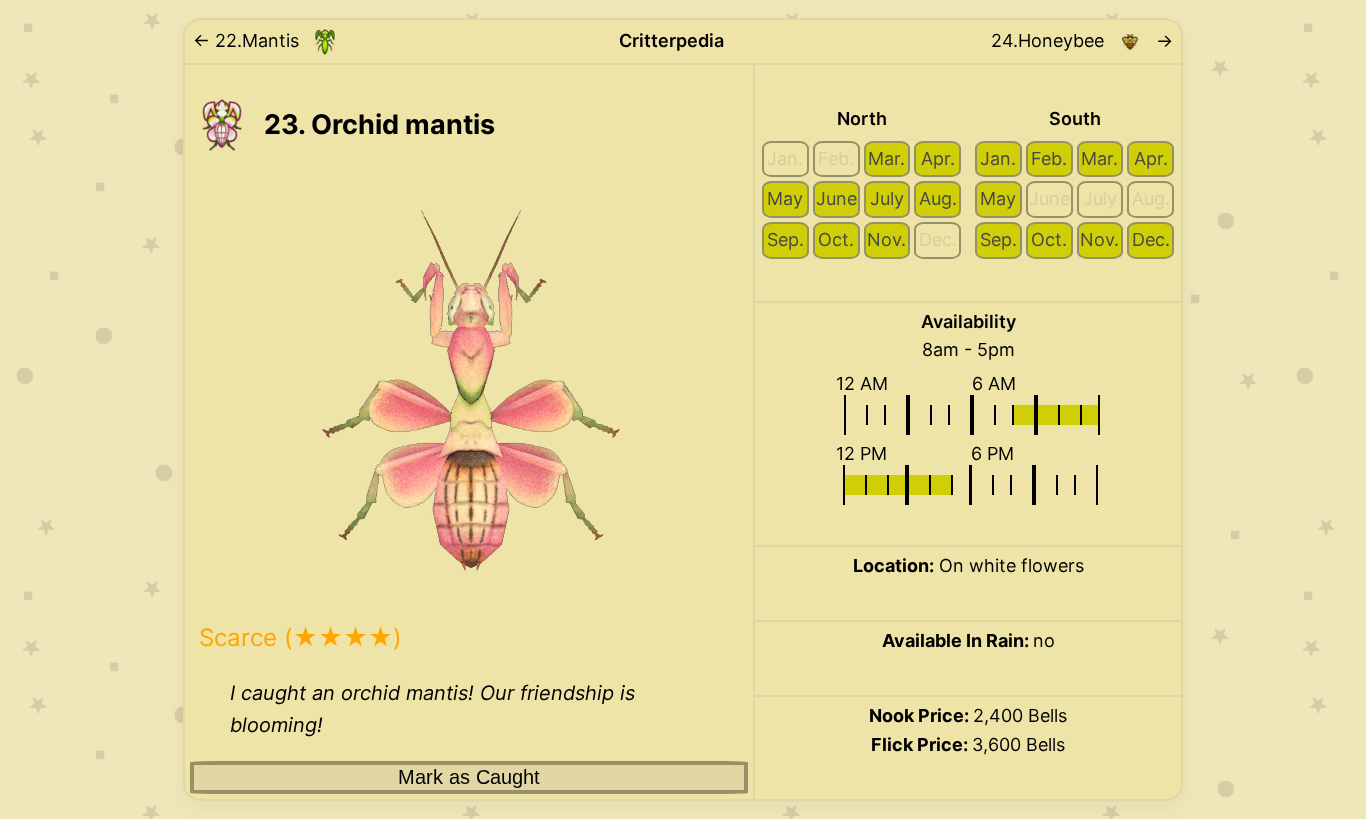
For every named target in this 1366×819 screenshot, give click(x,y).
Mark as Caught (469, 777)
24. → (1082, 40)
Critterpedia (671, 40)
